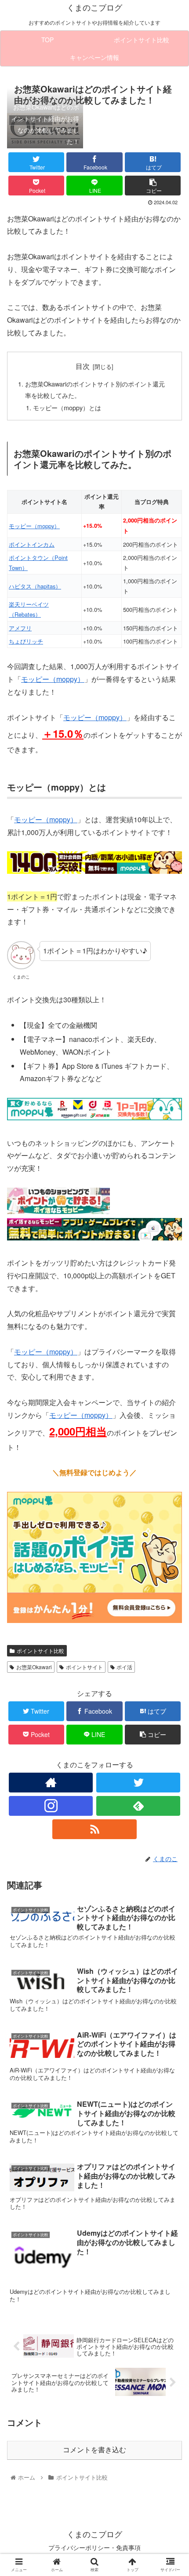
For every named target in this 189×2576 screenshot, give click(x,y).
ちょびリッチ (26, 641)
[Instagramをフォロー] (51, 1806)
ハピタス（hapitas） (35, 586)
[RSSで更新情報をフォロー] (94, 1829)
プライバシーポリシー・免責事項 (94, 2547)
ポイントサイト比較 (40, 1650)
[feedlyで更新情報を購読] (138, 1806)
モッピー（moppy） (34, 526)
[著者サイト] (51, 1783)
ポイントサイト (84, 1667)
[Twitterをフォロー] (138, 1783)
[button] (171, 1461)
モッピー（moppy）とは (67, 407)
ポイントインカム (32, 544)
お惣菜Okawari (34, 1667)
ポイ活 (124, 1667)
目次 (83, 366)
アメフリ (20, 628)
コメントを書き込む (94, 2450)
